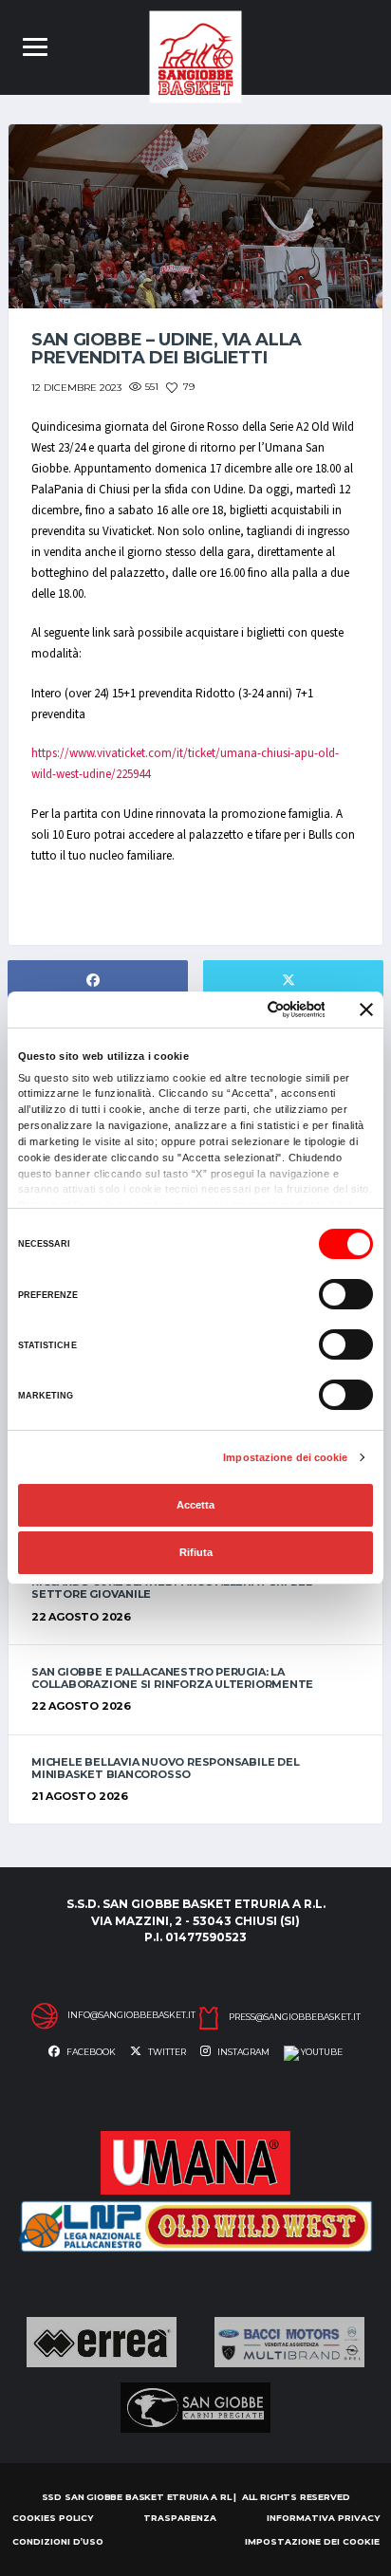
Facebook (90, 2052)
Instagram (242, 2052)
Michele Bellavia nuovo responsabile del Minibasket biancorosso (165, 1768)
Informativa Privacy (323, 2518)
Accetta (195, 1505)
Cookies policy (53, 2518)
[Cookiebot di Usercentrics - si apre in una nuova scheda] (245, 1010)
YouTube (321, 2052)
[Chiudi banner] (366, 1010)
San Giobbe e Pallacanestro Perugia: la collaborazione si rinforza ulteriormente (172, 1678)
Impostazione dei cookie (285, 1457)
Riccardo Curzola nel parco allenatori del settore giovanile (172, 1588)
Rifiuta (196, 1552)
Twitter (166, 2052)
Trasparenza (180, 2518)
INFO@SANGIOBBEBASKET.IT (131, 2015)
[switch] (346, 1294)
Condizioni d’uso (58, 2541)
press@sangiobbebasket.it (295, 2017)
